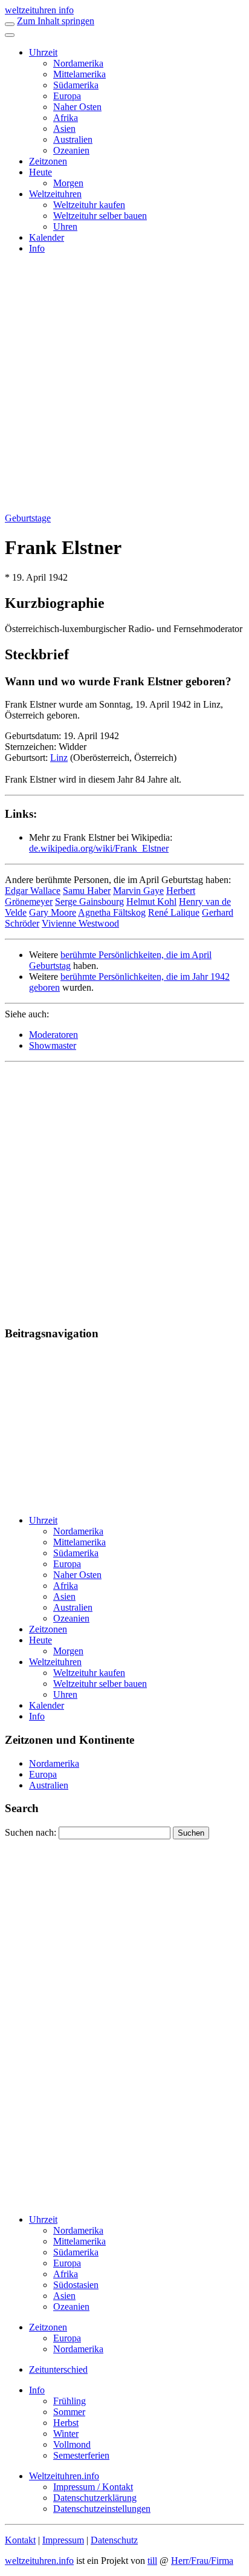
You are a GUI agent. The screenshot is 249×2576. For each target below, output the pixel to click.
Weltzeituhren (55, 194)
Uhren (65, 227)
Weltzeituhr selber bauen (100, 216)
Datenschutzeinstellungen (102, 2509)
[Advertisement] (124, 388)
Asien (64, 129)
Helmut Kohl (151, 902)
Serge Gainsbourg (89, 902)
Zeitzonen (48, 161)
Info (37, 248)
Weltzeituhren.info (64, 2476)
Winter (66, 2434)
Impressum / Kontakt (93, 2487)
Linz (59, 758)
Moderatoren (53, 1035)
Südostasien (76, 2285)
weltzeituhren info (39, 10)
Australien (73, 139)
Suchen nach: (31, 1832)
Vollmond (72, 2444)
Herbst (66, 2423)
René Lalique (174, 912)
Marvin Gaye (138, 891)
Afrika (66, 118)
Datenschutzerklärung (95, 2498)
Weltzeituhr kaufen (89, 205)
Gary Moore (53, 912)
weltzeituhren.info (39, 2561)
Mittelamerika (79, 74)
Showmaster (53, 1045)
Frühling (70, 2401)
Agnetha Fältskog (112, 912)
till (152, 2561)
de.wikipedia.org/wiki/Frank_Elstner (99, 848)
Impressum (63, 2540)
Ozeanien (71, 150)
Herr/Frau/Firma (202, 2561)
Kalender (47, 237)
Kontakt (20, 2540)
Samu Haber (87, 891)
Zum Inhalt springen (56, 21)
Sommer (69, 2412)
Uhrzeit (43, 52)
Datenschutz (114, 2540)
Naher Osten (77, 107)
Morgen (68, 183)
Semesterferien (81, 2455)
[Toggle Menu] (10, 35)
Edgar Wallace (33, 891)
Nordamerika (78, 63)
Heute (40, 172)
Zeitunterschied (58, 2369)
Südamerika (76, 85)
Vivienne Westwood (80, 923)
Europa (67, 96)
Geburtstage (28, 518)
